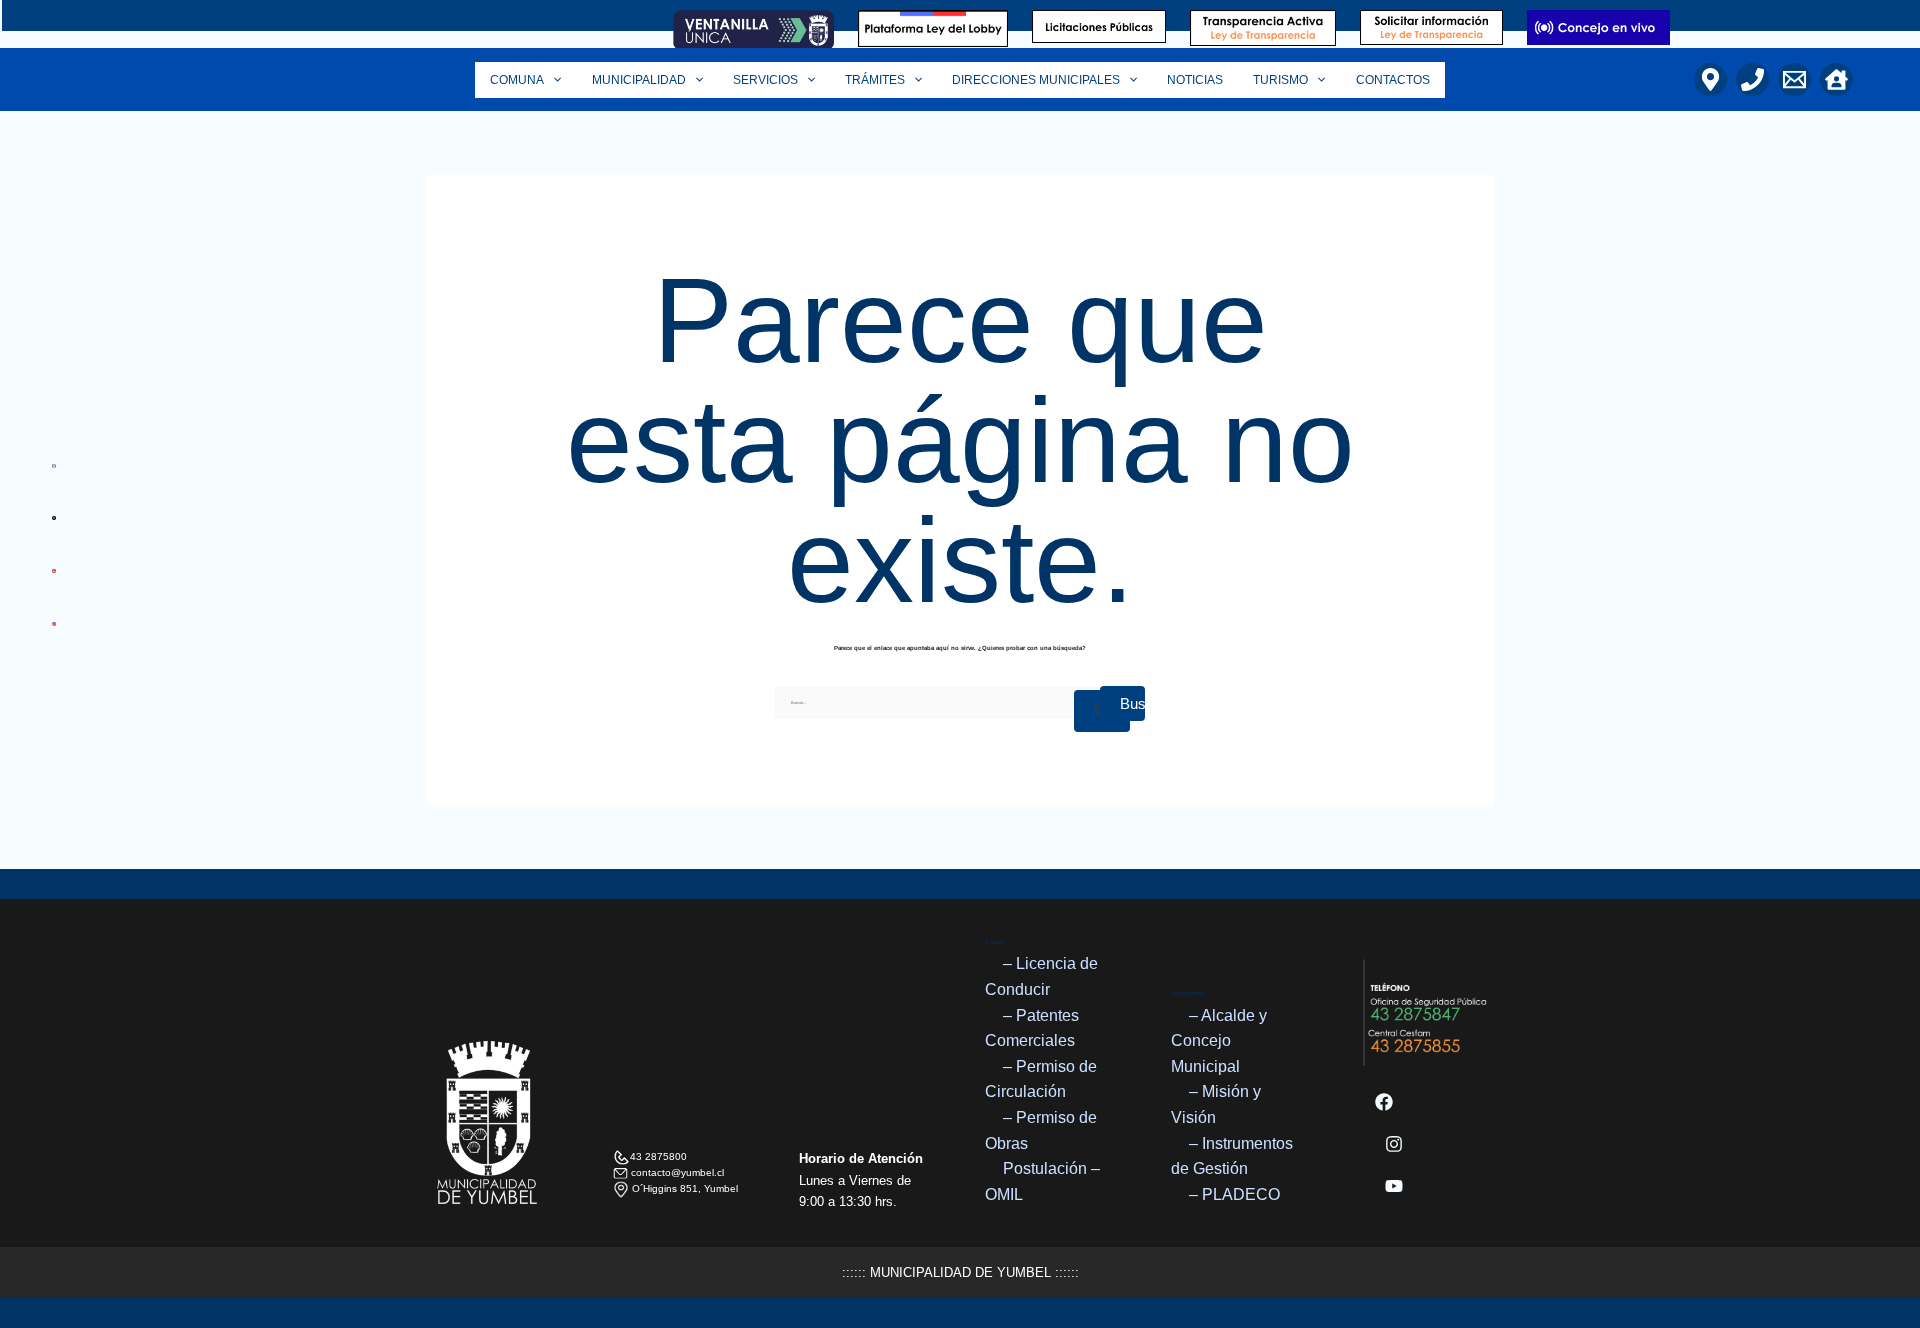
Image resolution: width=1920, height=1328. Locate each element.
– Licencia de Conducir (1041, 976)
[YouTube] (1394, 1186)
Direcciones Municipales (1036, 80)
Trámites (875, 80)
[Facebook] (1384, 1102)
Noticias (1195, 80)
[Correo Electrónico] (1794, 79)
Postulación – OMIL (1042, 1181)
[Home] (1836, 79)
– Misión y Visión (1216, 1104)
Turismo (1280, 80)
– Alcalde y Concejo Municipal (1219, 1041)
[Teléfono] (1752, 79)
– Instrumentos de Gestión (1232, 1156)
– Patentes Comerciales (1032, 1028)
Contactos (1393, 80)
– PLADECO (1234, 1194)
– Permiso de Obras (1041, 1130)
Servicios (765, 80)
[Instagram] (1394, 1144)
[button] (552, 80)
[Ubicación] (1710, 79)
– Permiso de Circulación (1041, 1079)
